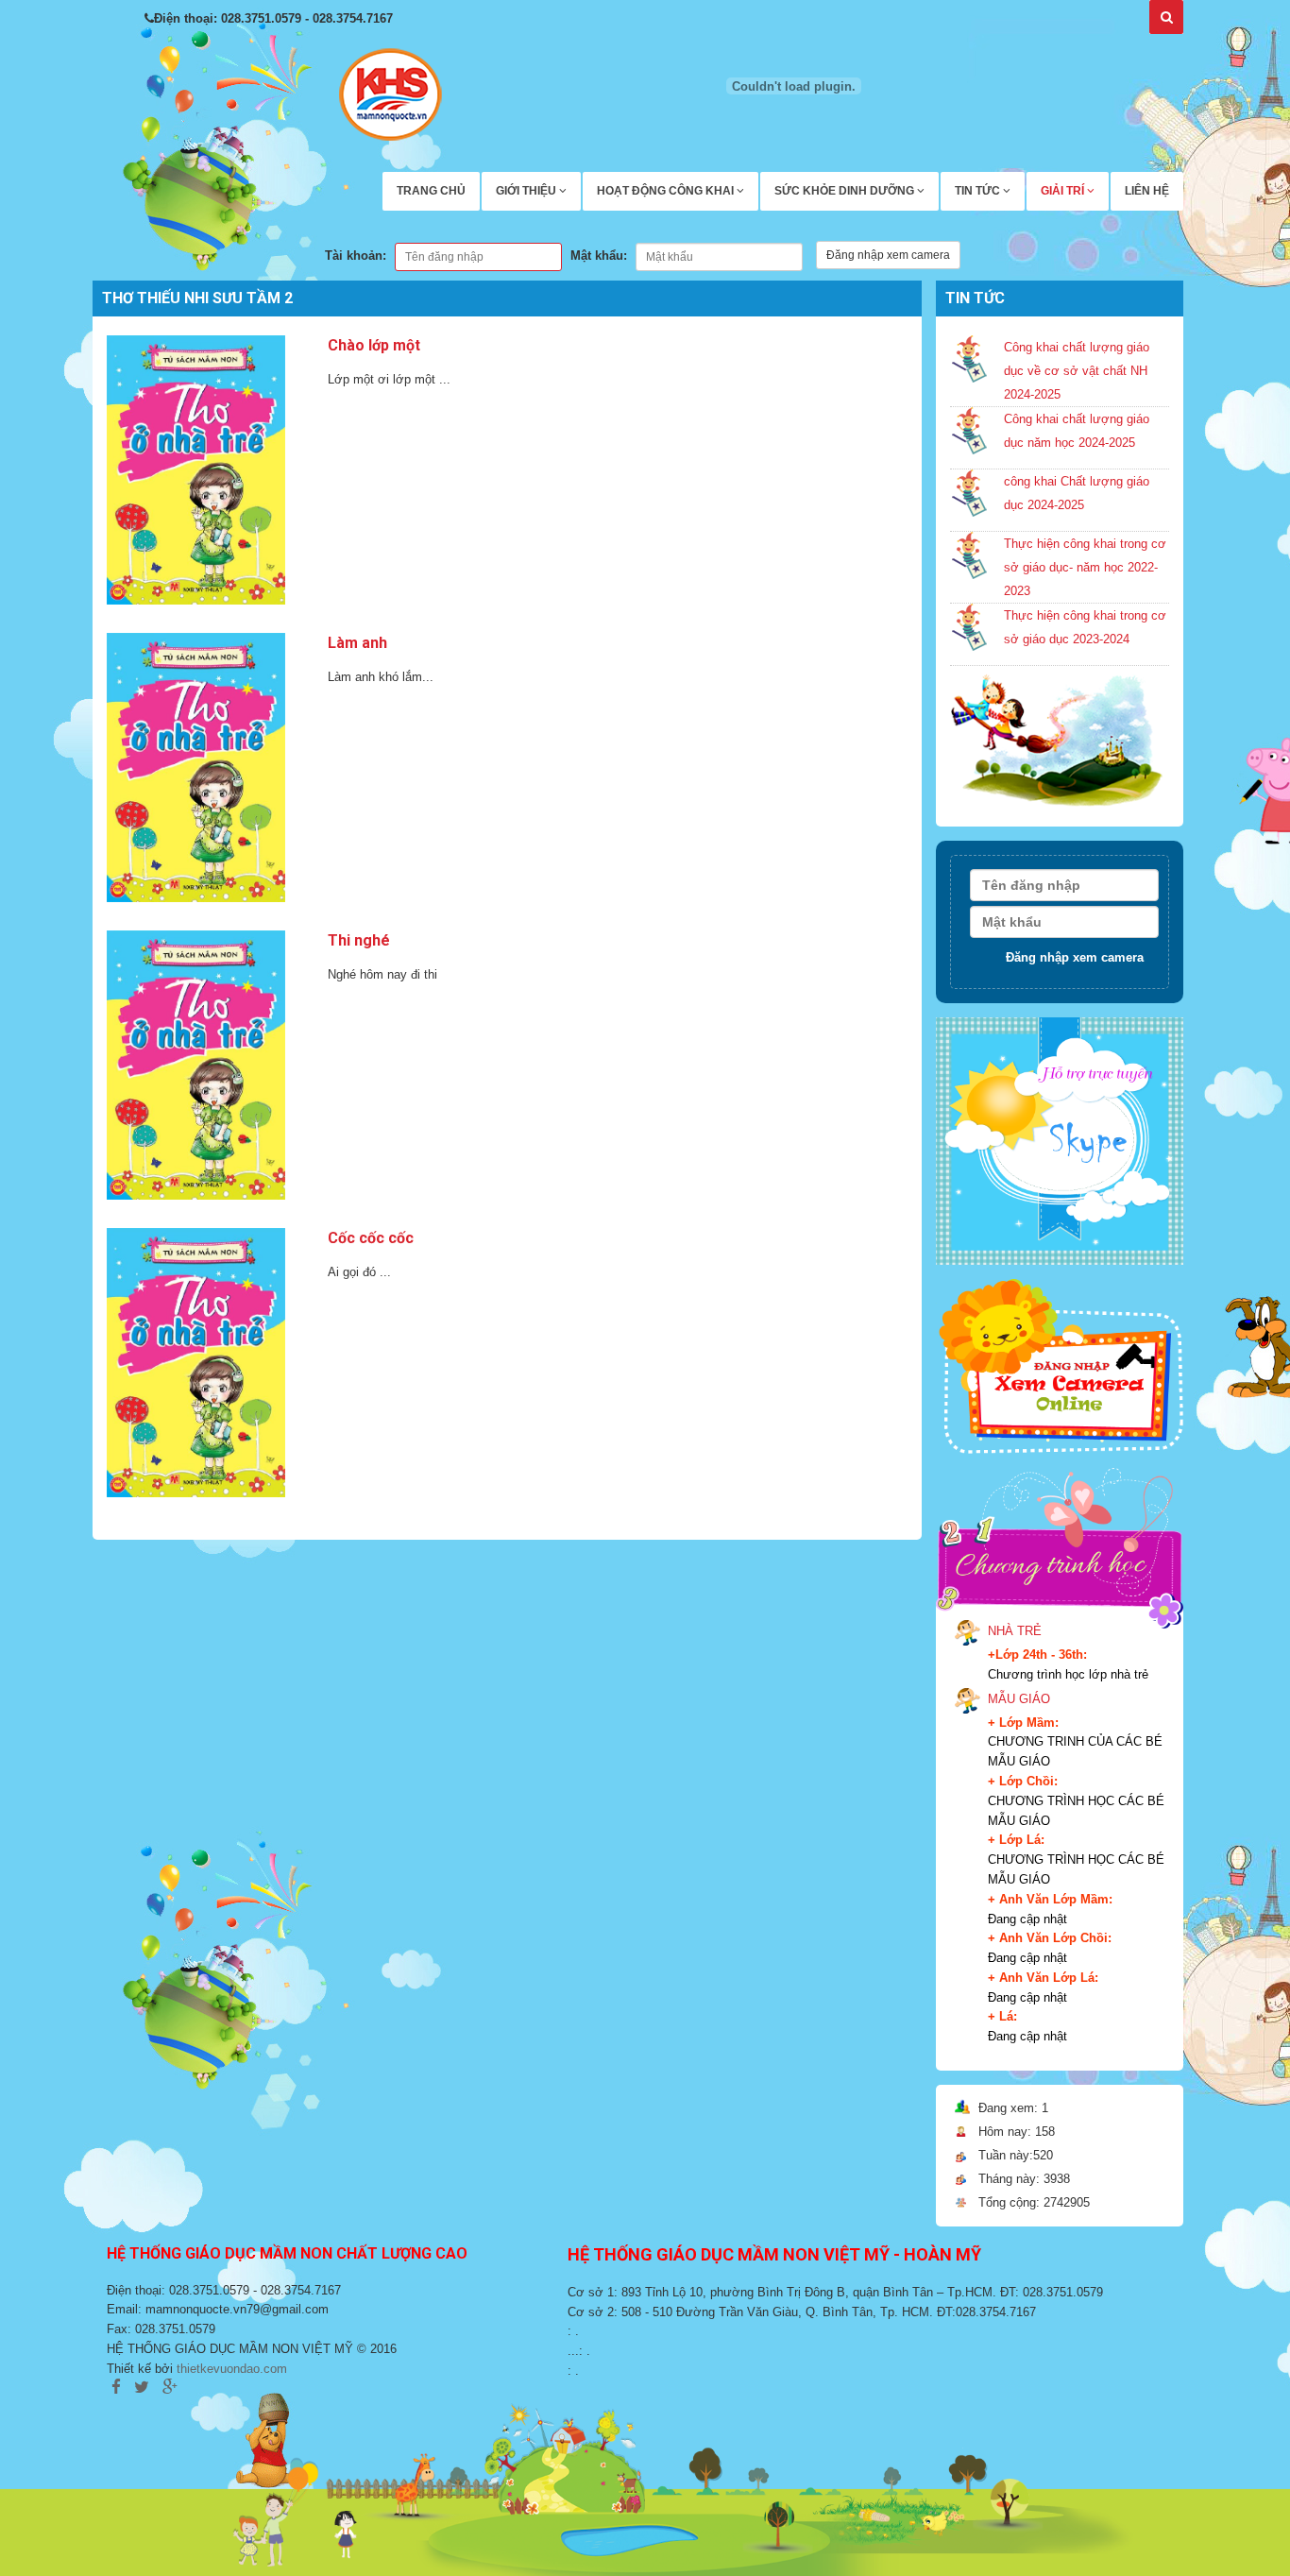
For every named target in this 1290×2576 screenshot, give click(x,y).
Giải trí (1064, 191)
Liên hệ (1147, 191)
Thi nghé (359, 940)
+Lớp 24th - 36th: (1037, 1655)
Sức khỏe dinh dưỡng (846, 191)
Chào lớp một (374, 345)
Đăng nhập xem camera (888, 255)
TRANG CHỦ (431, 191)
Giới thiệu (527, 191)
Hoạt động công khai (667, 191)
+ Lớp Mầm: (1023, 1723)
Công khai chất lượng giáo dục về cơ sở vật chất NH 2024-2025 (1077, 371)
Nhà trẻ (1015, 1631)
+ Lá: (1002, 2016)
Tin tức (979, 191)
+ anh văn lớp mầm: (1050, 1899)
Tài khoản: (356, 256)
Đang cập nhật (1027, 1919)
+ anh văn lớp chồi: (1050, 1938)
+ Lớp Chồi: (1023, 1781)
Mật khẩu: (599, 256)
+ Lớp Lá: (1016, 1840)
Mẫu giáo (1019, 1699)
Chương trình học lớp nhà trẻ (1068, 1674)
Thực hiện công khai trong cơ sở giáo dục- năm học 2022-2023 (1085, 567)
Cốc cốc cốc (371, 1238)
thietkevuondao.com (232, 2369)
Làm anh (357, 643)
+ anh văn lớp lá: (1043, 1978)
